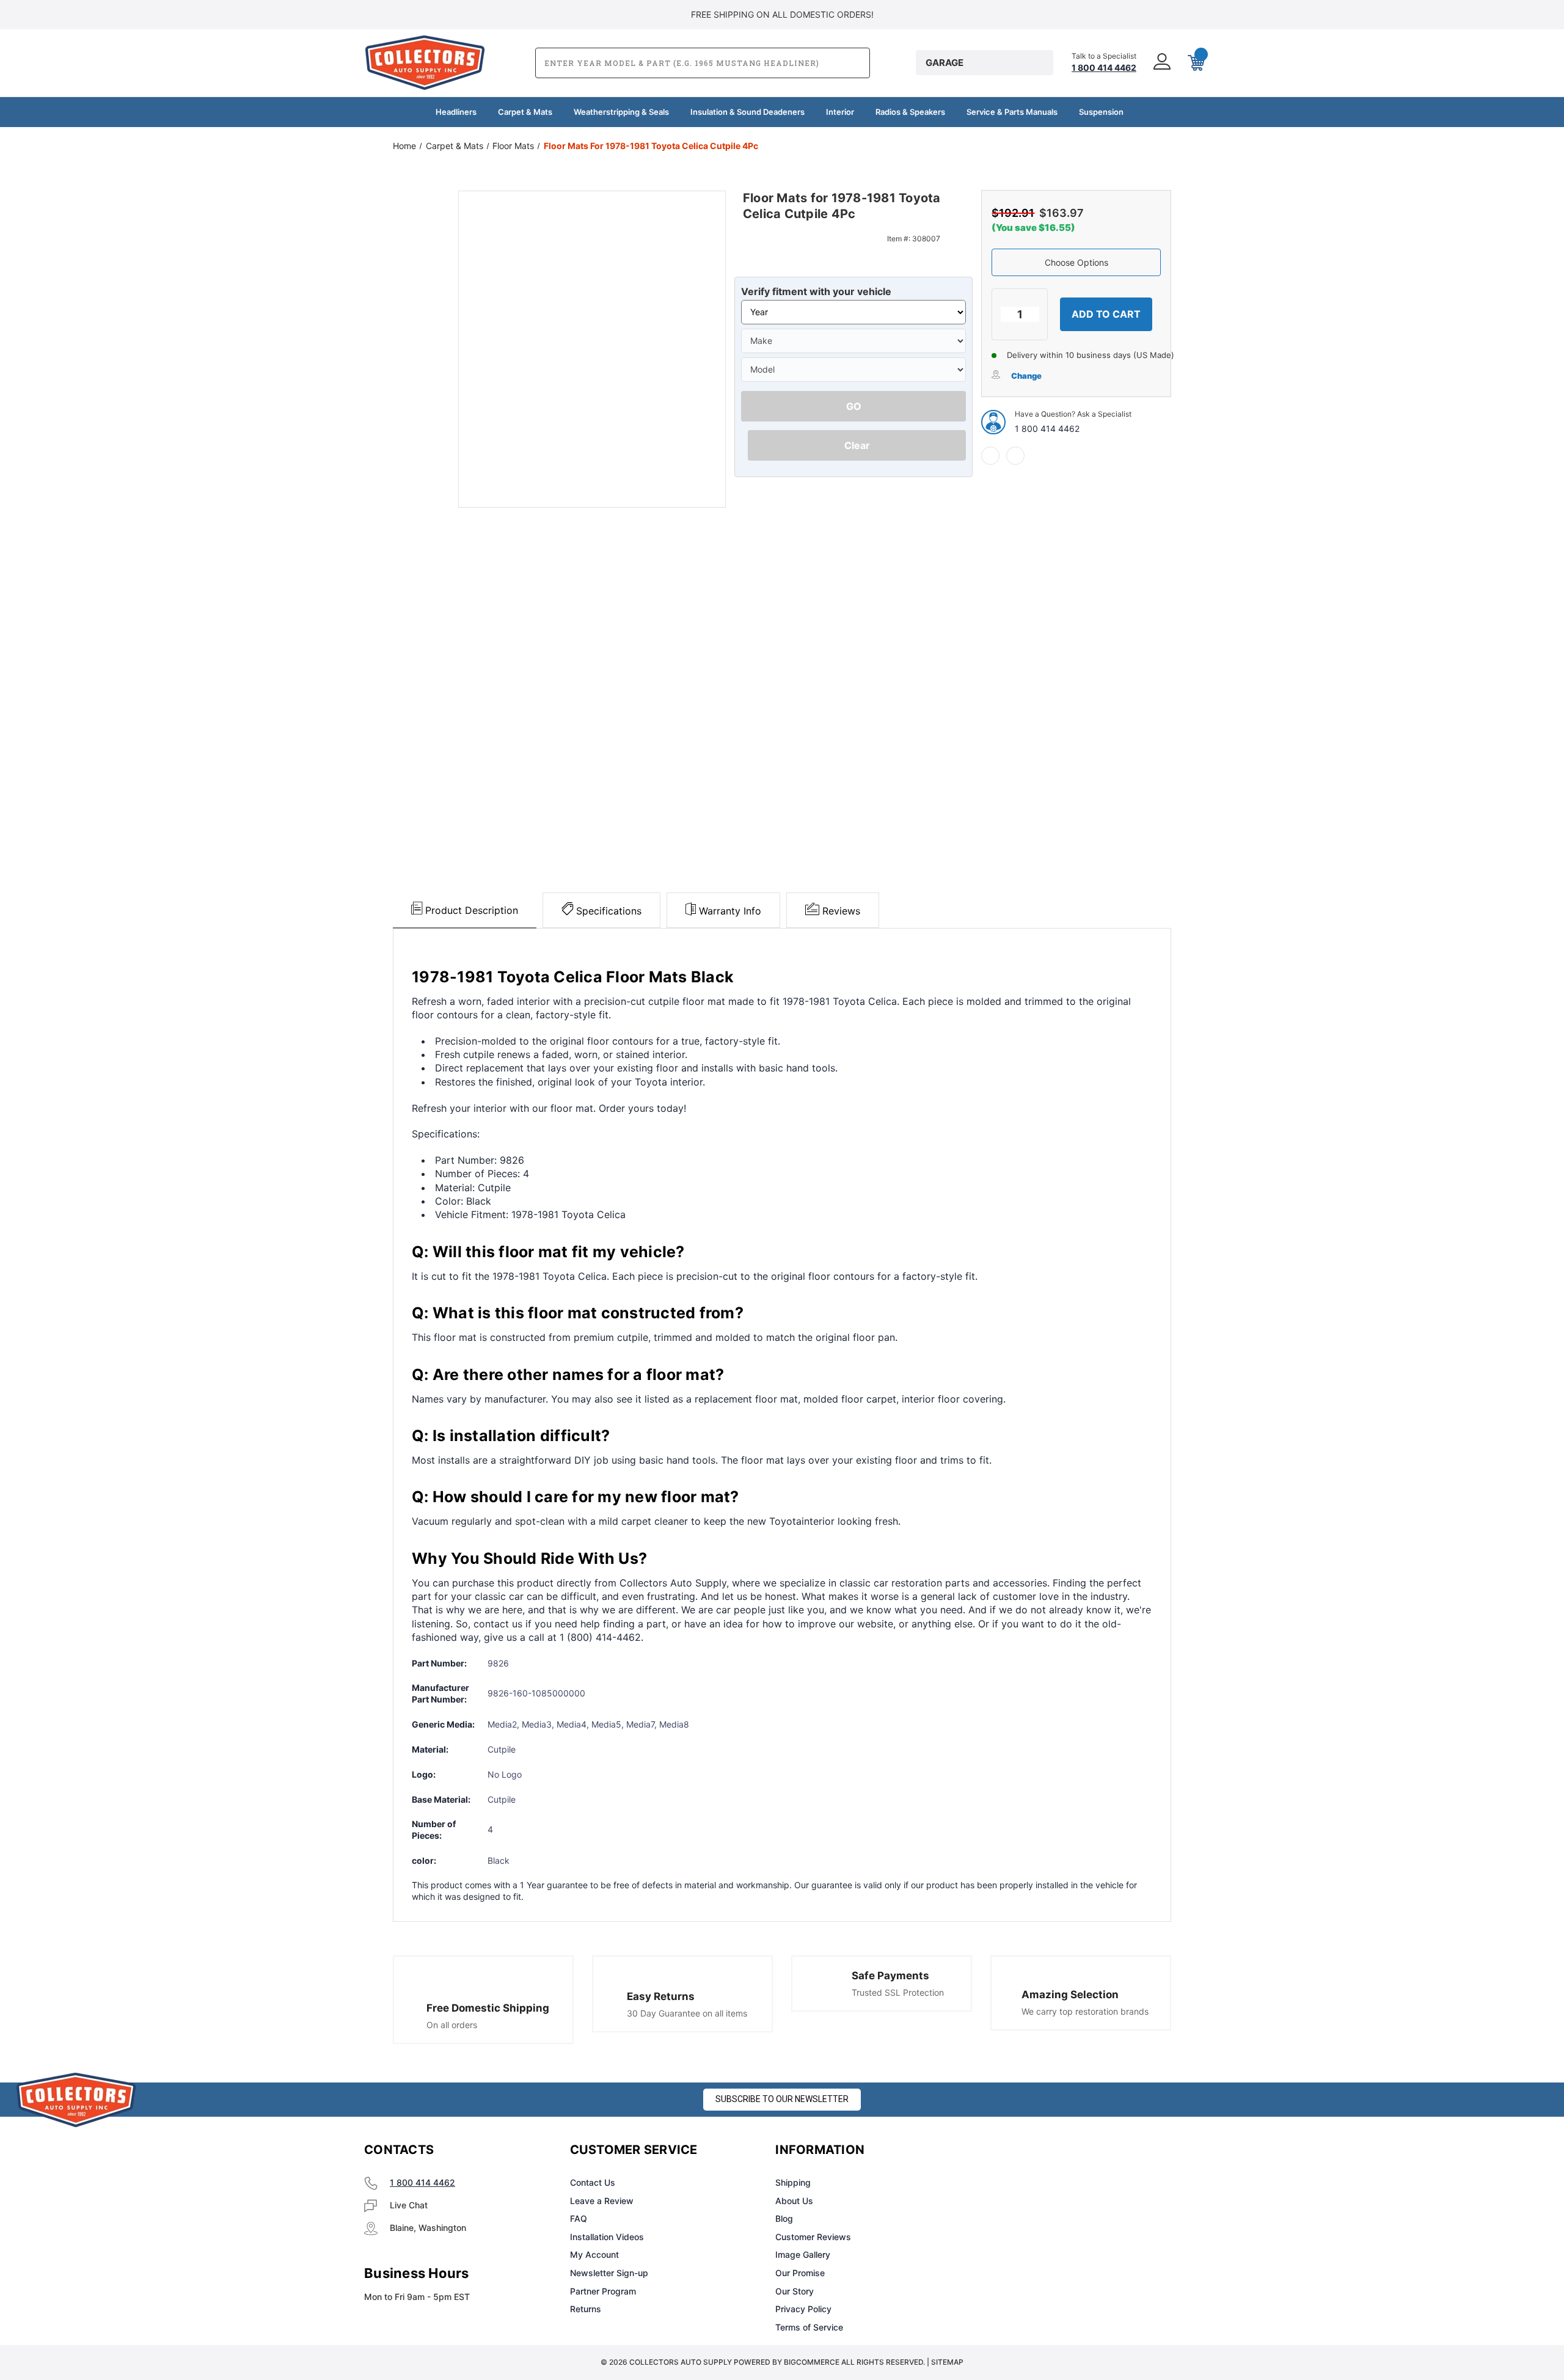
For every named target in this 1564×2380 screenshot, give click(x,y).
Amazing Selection (1070, 1995)
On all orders (452, 2025)
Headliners (456, 112)
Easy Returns (661, 1996)
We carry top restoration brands (1085, 2011)
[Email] (1015, 456)
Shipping (793, 2182)
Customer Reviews (813, 2237)
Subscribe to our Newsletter (782, 2099)
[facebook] (990, 456)
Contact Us (593, 2182)
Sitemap (947, 2362)
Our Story (795, 2291)
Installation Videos (607, 2237)
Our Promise (800, 2273)
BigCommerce (812, 2362)
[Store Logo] (76, 2100)
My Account (594, 2254)
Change (1026, 376)
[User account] (1161, 63)
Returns (586, 2309)
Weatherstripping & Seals (621, 112)
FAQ (579, 2218)
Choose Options (1076, 262)
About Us (794, 2201)
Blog (784, 2218)
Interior (840, 112)
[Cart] (1195, 63)
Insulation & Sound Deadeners (747, 112)
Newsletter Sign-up (609, 2273)
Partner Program (603, 2291)
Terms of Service (809, 2327)
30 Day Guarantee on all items (687, 2013)
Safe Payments (890, 1976)
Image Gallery (803, 2254)
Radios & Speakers (910, 112)
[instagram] (1030, 2150)
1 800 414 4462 (1047, 429)
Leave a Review (602, 2201)
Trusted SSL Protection (898, 1992)
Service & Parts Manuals (1012, 112)
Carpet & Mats (525, 112)
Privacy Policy (803, 2309)
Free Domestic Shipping (488, 2008)
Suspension (1101, 112)
